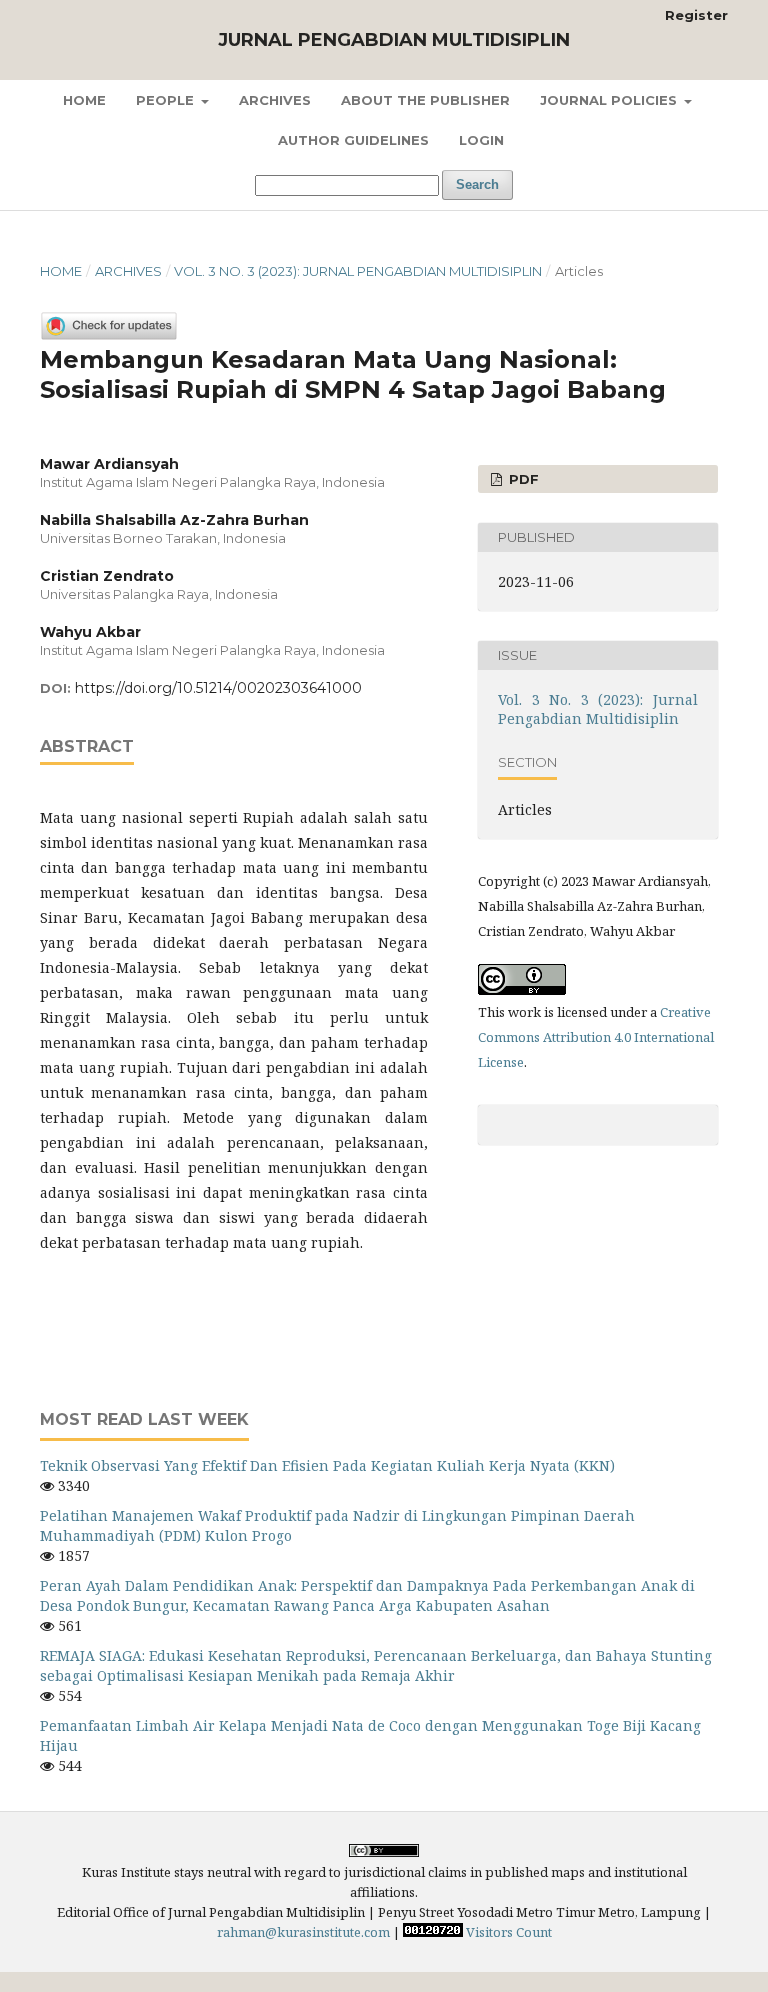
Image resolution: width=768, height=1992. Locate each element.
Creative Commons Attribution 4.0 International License (596, 1037)
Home (84, 100)
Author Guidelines (353, 140)
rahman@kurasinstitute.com (303, 1932)
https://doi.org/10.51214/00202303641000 (218, 688)
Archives (275, 100)
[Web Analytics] (433, 1932)
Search (477, 184)
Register (696, 15)
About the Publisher (425, 100)
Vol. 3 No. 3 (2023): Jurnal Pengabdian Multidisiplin (358, 271)
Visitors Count (509, 1932)
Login (481, 140)
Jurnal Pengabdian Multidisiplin (394, 40)
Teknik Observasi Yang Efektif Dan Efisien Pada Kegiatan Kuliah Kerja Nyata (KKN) (327, 1465)
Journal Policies (610, 100)
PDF (522, 479)
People (167, 100)
